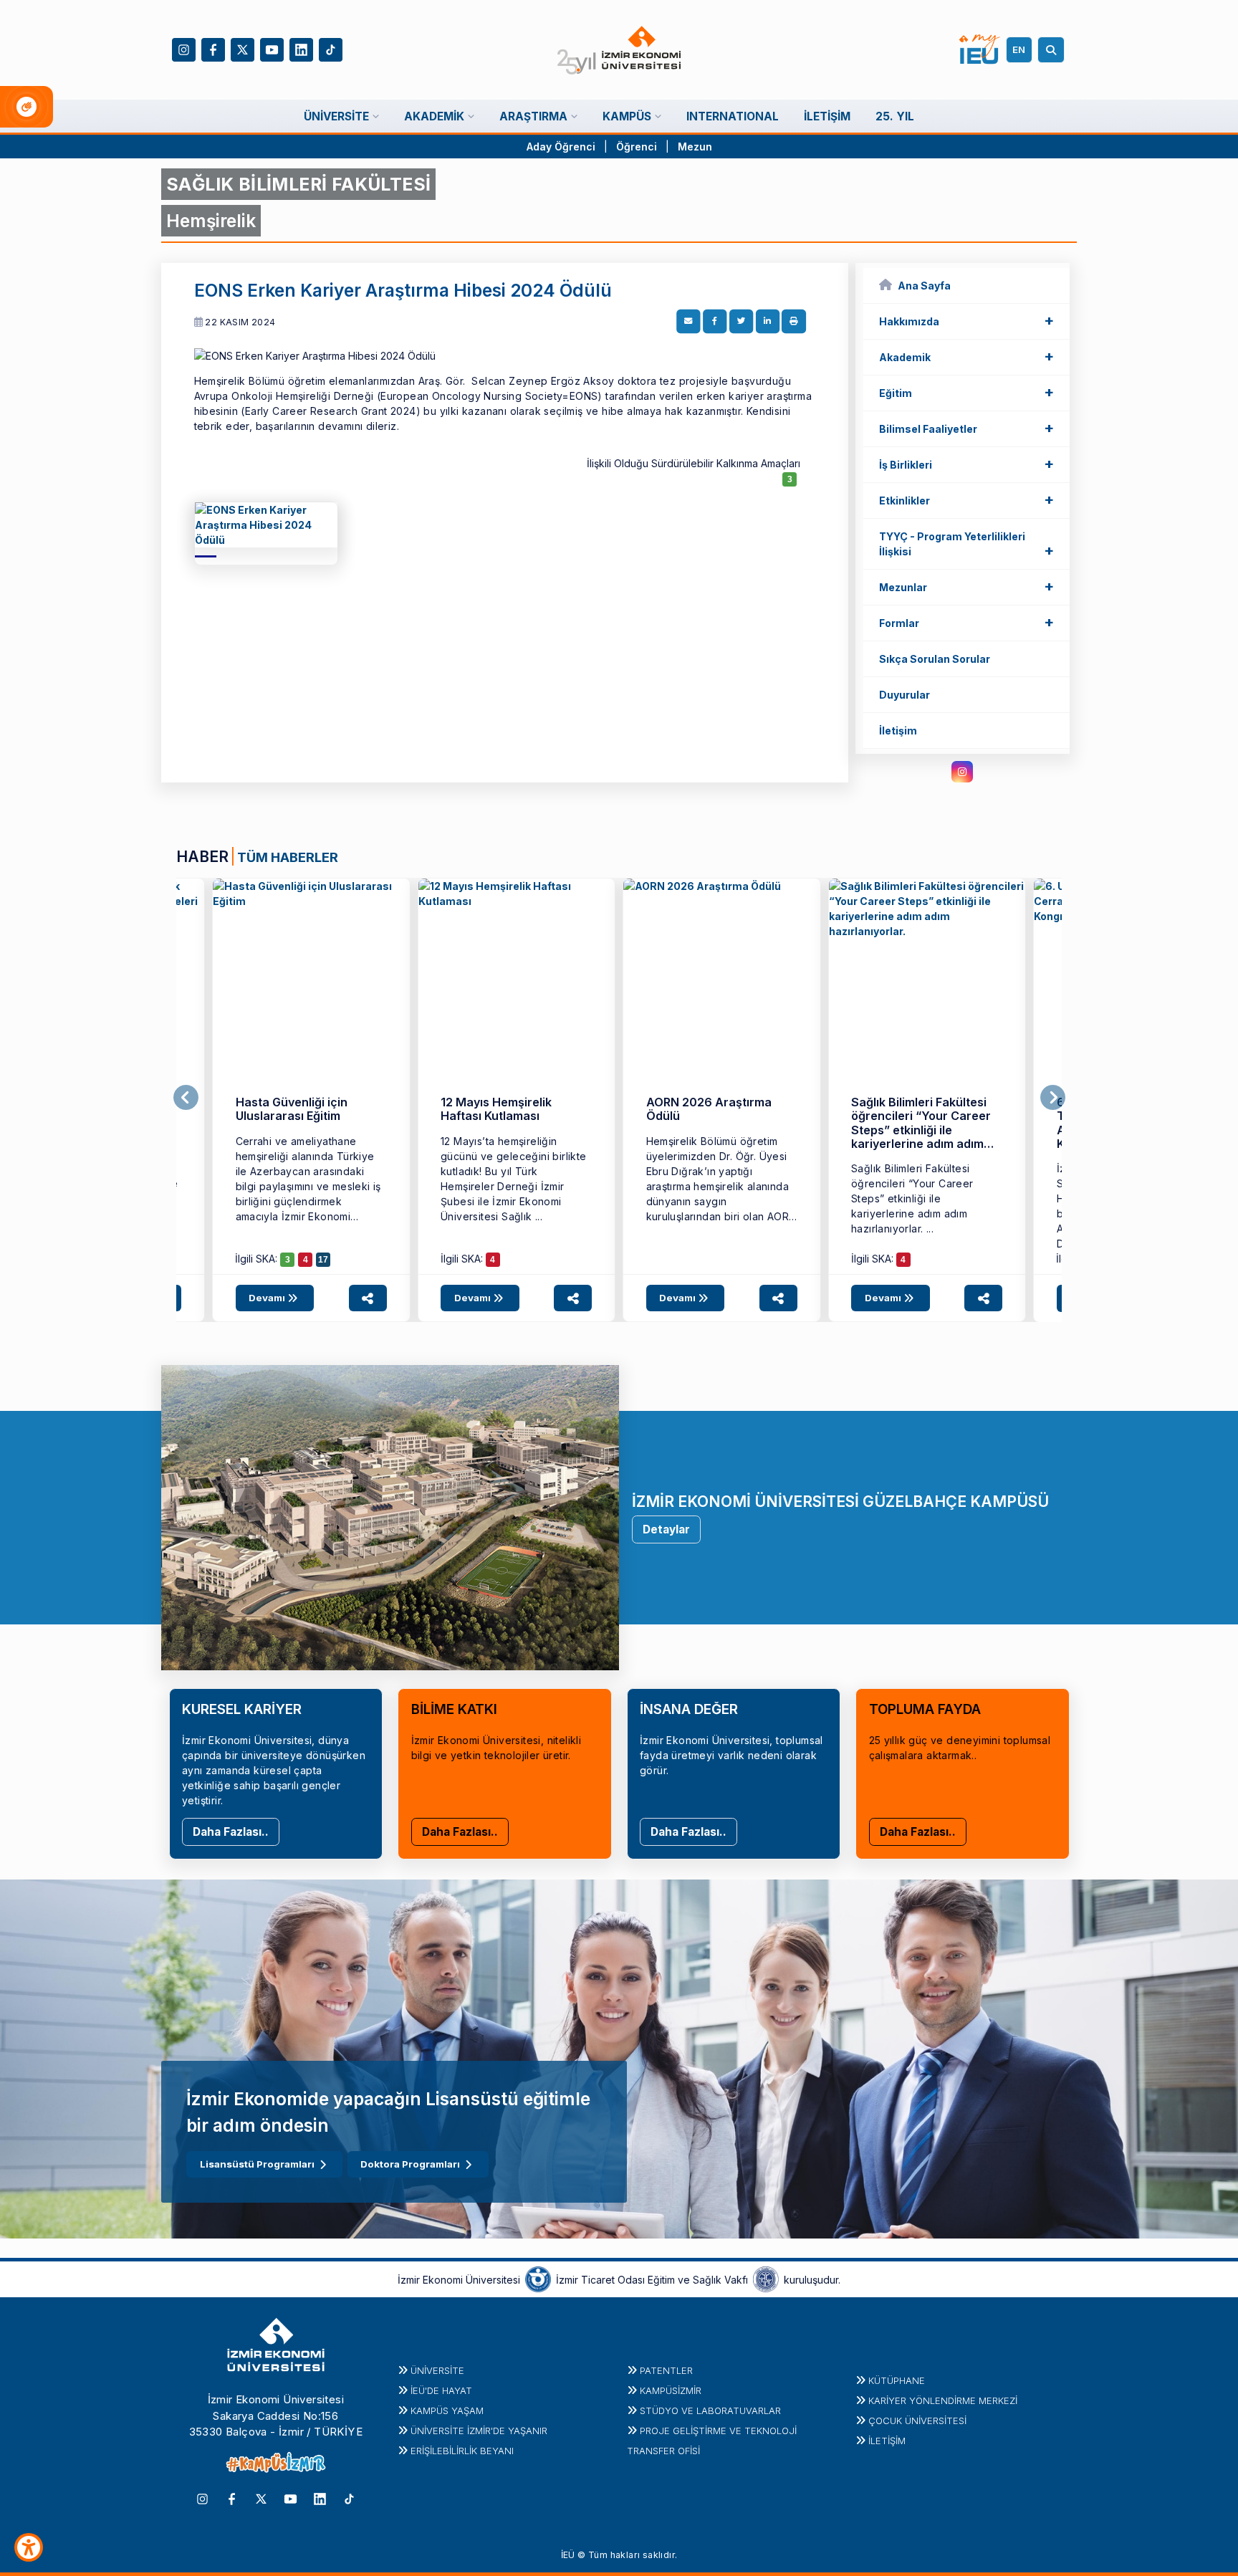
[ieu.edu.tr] (619, 50)
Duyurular (904, 695)
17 (323, 1260)
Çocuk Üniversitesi (917, 2421)
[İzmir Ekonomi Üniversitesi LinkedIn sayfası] (301, 48)
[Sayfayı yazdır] (794, 322)
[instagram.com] (962, 772)
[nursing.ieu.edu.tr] (266, 530)
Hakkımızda (966, 320)
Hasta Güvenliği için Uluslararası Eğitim (292, 1109)
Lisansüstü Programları (257, 2164)
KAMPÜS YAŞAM (447, 2410)
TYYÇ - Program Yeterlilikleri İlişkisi (966, 545)
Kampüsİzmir (671, 2390)
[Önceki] (186, 1098)
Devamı (268, 1298)
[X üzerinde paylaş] (742, 322)
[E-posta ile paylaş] (688, 322)
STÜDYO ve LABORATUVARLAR (710, 2410)
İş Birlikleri (966, 464)
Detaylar (666, 1529)
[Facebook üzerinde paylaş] (715, 322)
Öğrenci (638, 147)
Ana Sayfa (924, 286)
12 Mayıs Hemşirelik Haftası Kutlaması (496, 1109)
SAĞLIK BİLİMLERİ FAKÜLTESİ (298, 184)
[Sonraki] (1053, 1098)
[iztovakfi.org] (766, 2279)
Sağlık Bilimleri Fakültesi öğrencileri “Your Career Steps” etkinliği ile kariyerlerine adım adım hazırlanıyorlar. (921, 1130)
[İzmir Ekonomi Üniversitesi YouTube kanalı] (272, 48)
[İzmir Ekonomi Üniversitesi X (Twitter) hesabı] (243, 48)
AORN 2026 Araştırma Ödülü (709, 1109)
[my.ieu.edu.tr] (980, 49)
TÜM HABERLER (288, 857)
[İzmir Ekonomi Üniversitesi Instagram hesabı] (184, 48)
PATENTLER (666, 2370)
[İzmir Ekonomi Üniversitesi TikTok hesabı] (331, 48)
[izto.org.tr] (538, 2279)
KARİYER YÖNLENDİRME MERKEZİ (943, 2400)
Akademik (966, 356)
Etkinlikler (966, 499)
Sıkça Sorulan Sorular (935, 659)
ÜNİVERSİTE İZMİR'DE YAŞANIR (479, 2431)
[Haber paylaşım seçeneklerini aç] (368, 1298)
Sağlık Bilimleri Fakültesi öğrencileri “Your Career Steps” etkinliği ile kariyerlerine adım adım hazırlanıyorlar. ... (912, 1198)
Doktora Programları (410, 2164)
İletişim (898, 731)
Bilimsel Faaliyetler (966, 428)
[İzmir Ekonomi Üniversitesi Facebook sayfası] (213, 48)
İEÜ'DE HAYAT (441, 2390)
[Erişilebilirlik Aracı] (29, 2547)
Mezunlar (966, 586)
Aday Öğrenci (561, 147)
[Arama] (1053, 50)
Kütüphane (897, 2380)
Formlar (966, 622)
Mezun (695, 147)
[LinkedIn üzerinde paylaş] (767, 322)
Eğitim (966, 392)
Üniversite (437, 2370)
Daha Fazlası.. (231, 1832)
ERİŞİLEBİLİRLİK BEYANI (462, 2451)
